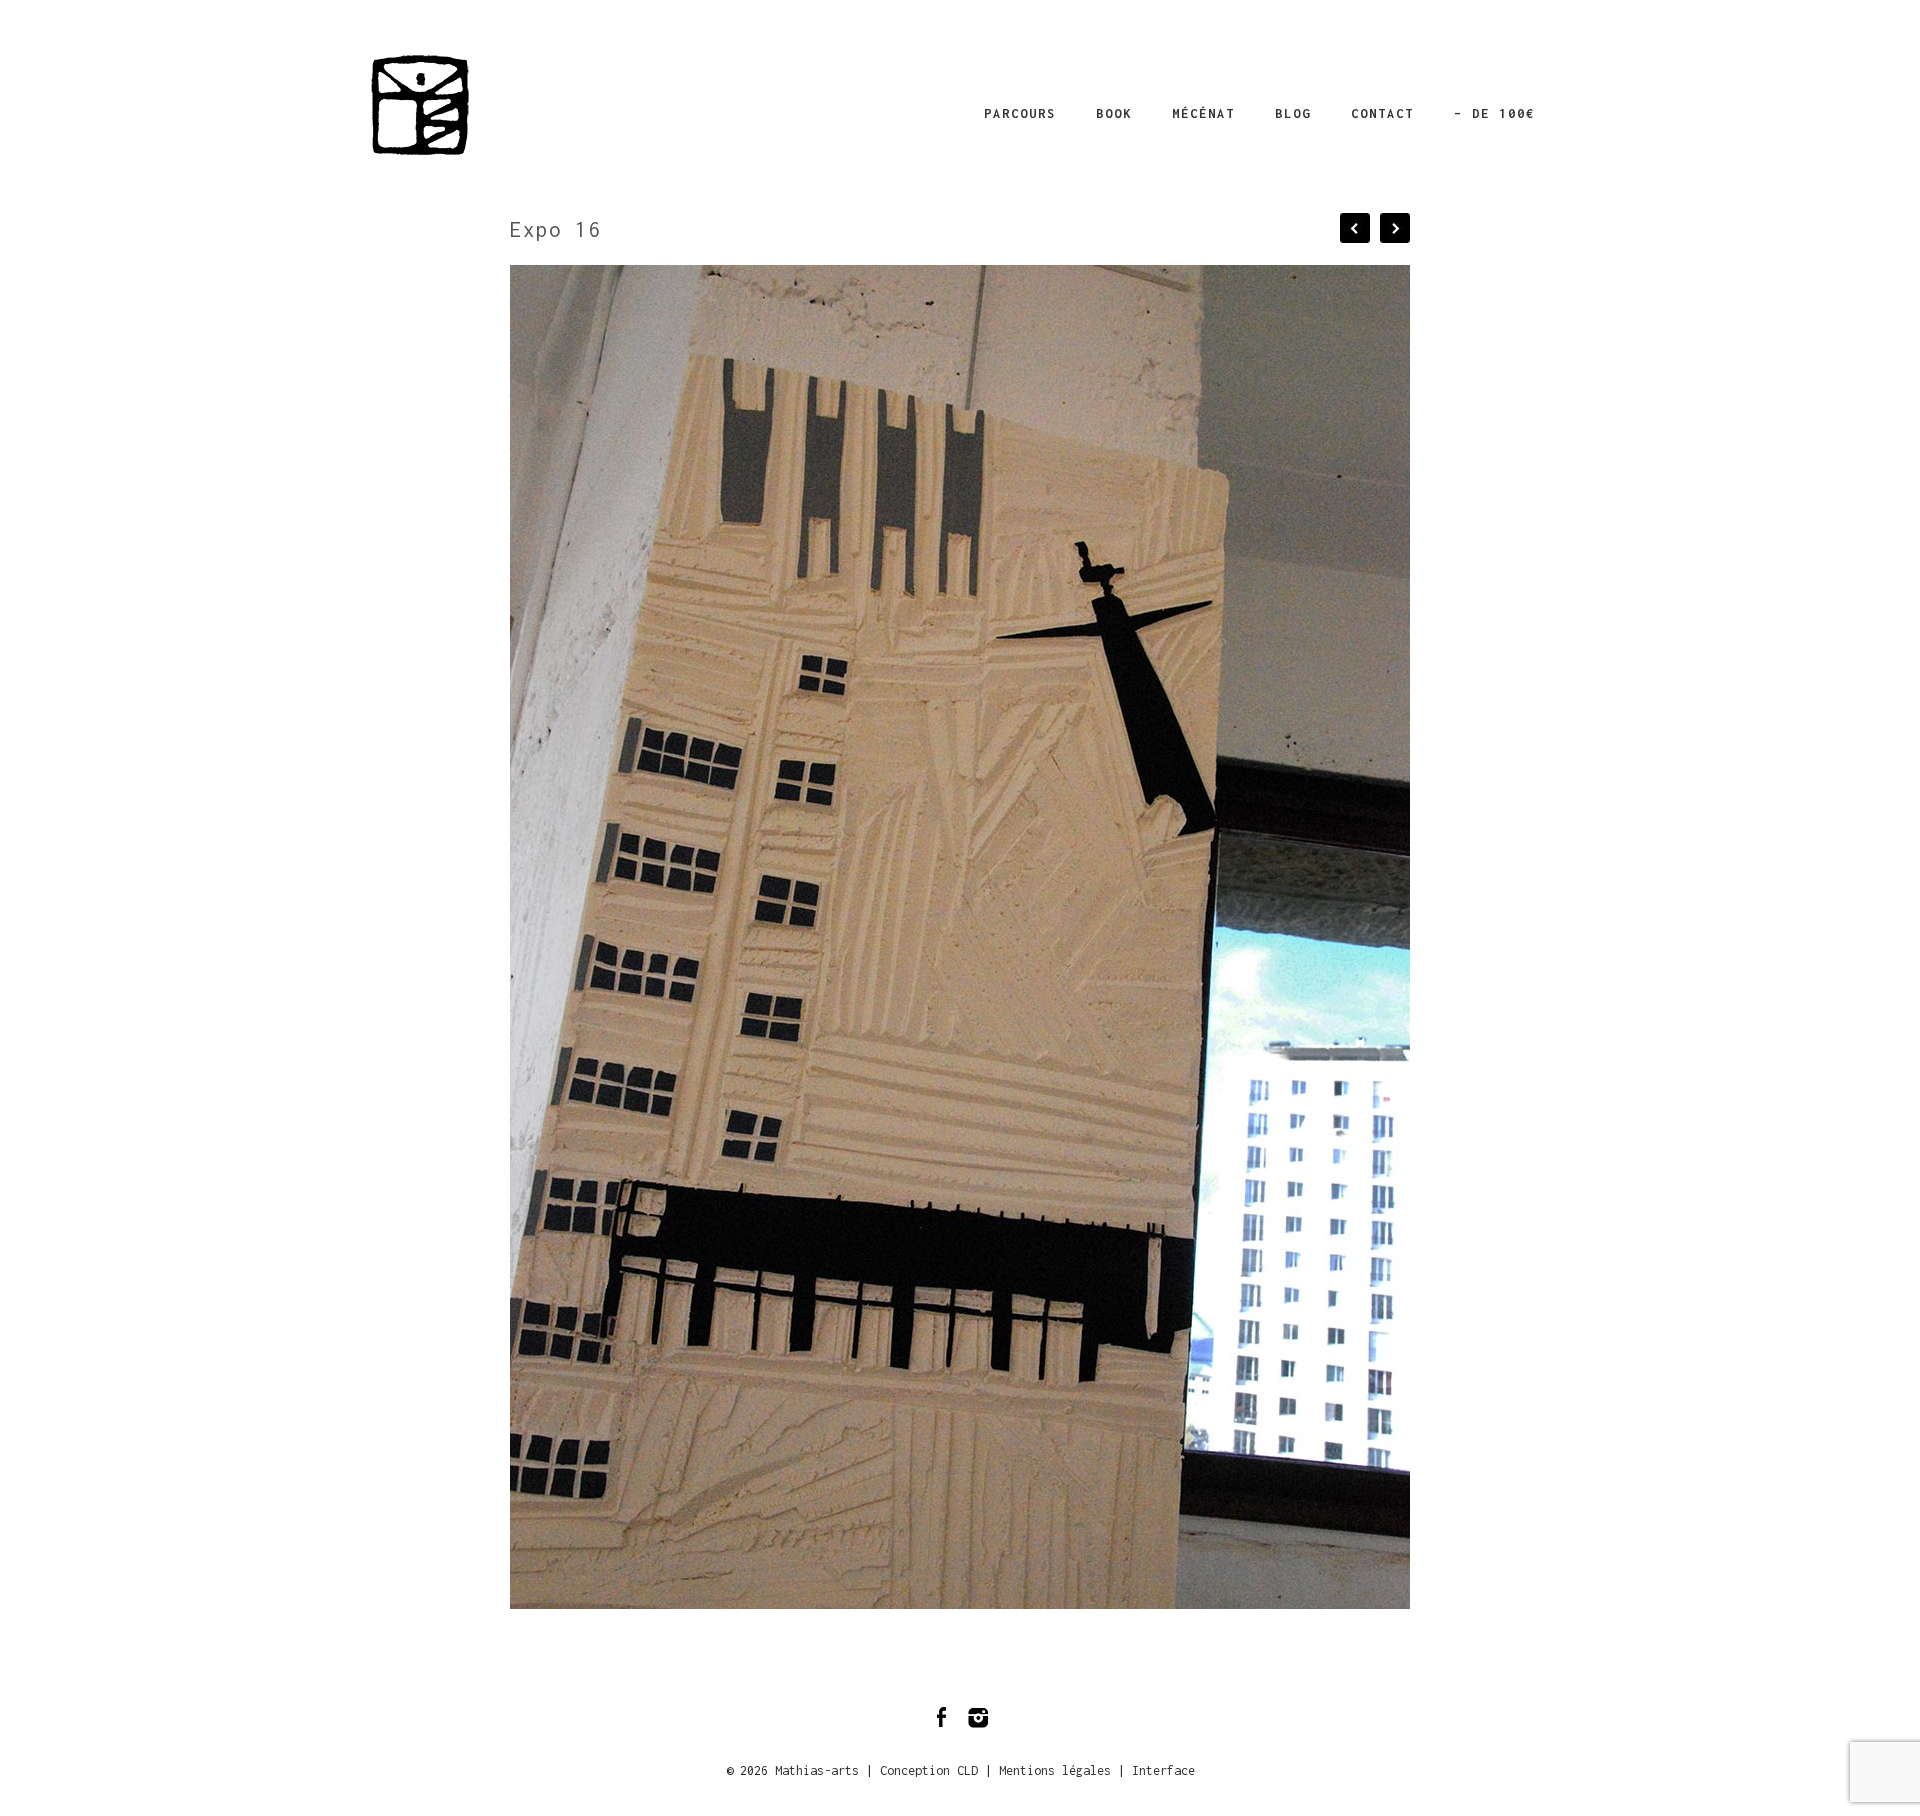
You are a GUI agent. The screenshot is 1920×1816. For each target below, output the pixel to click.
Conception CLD (929, 1770)
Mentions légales (1055, 1770)
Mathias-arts (817, 1770)
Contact (1382, 113)
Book (1114, 113)
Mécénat (1203, 113)
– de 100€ (1494, 113)
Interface (1163, 1770)
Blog (1293, 113)
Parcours (1020, 113)
